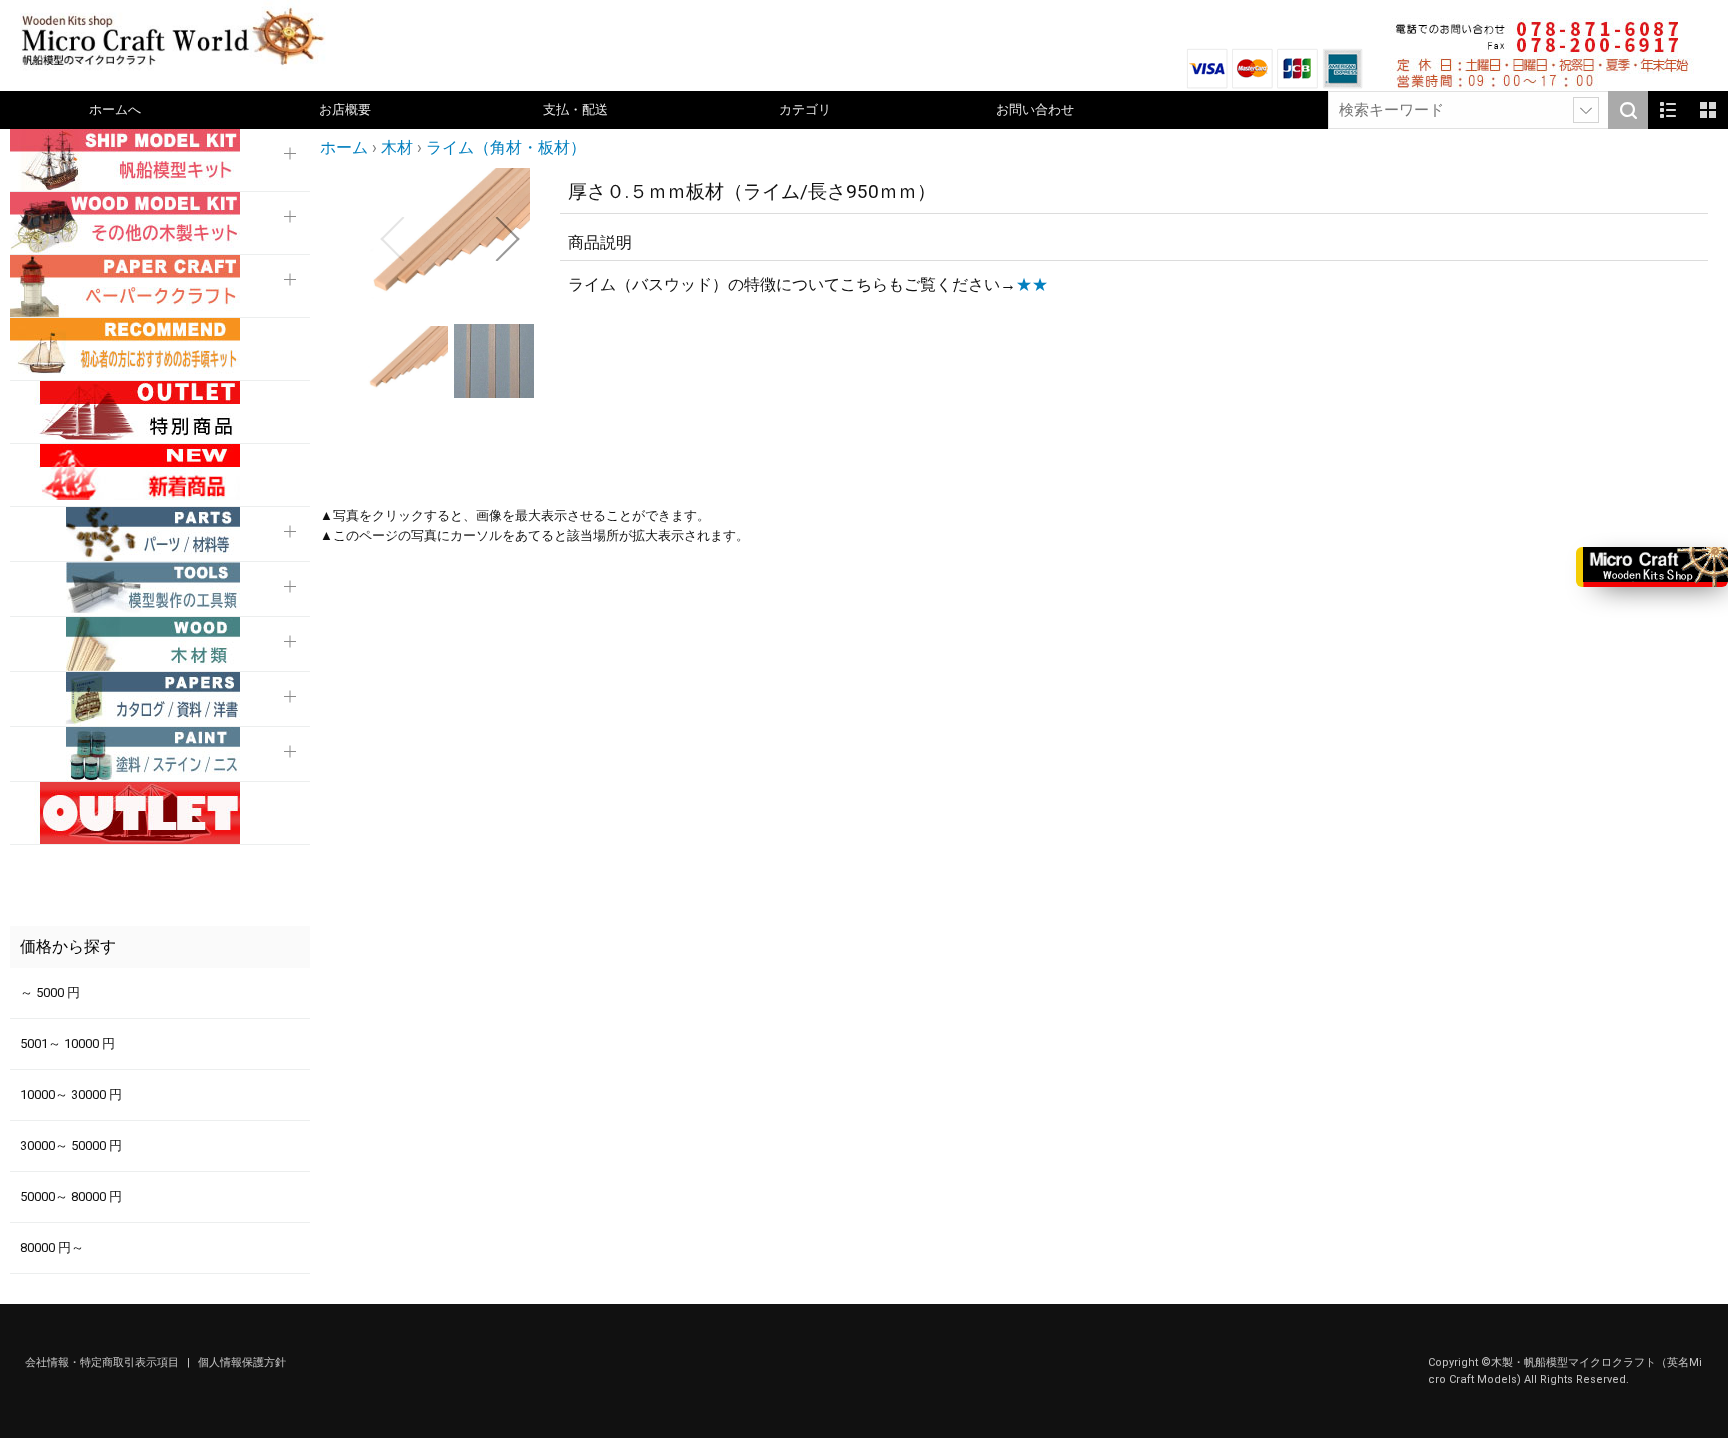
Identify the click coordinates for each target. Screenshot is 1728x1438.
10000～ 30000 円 (71, 1094)
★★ (1032, 284)
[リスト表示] (1668, 110)
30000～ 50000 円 (71, 1145)
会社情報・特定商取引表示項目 (103, 1362)
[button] (392, 239)
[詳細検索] (1586, 110)
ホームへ (115, 109)
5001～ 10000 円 (67, 1043)
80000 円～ (52, 1247)
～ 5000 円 (50, 992)
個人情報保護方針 (242, 1362)
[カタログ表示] (1708, 110)
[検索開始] (1628, 110)
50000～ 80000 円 (71, 1196)
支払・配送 (575, 109)
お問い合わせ (1035, 109)
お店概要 (345, 109)
